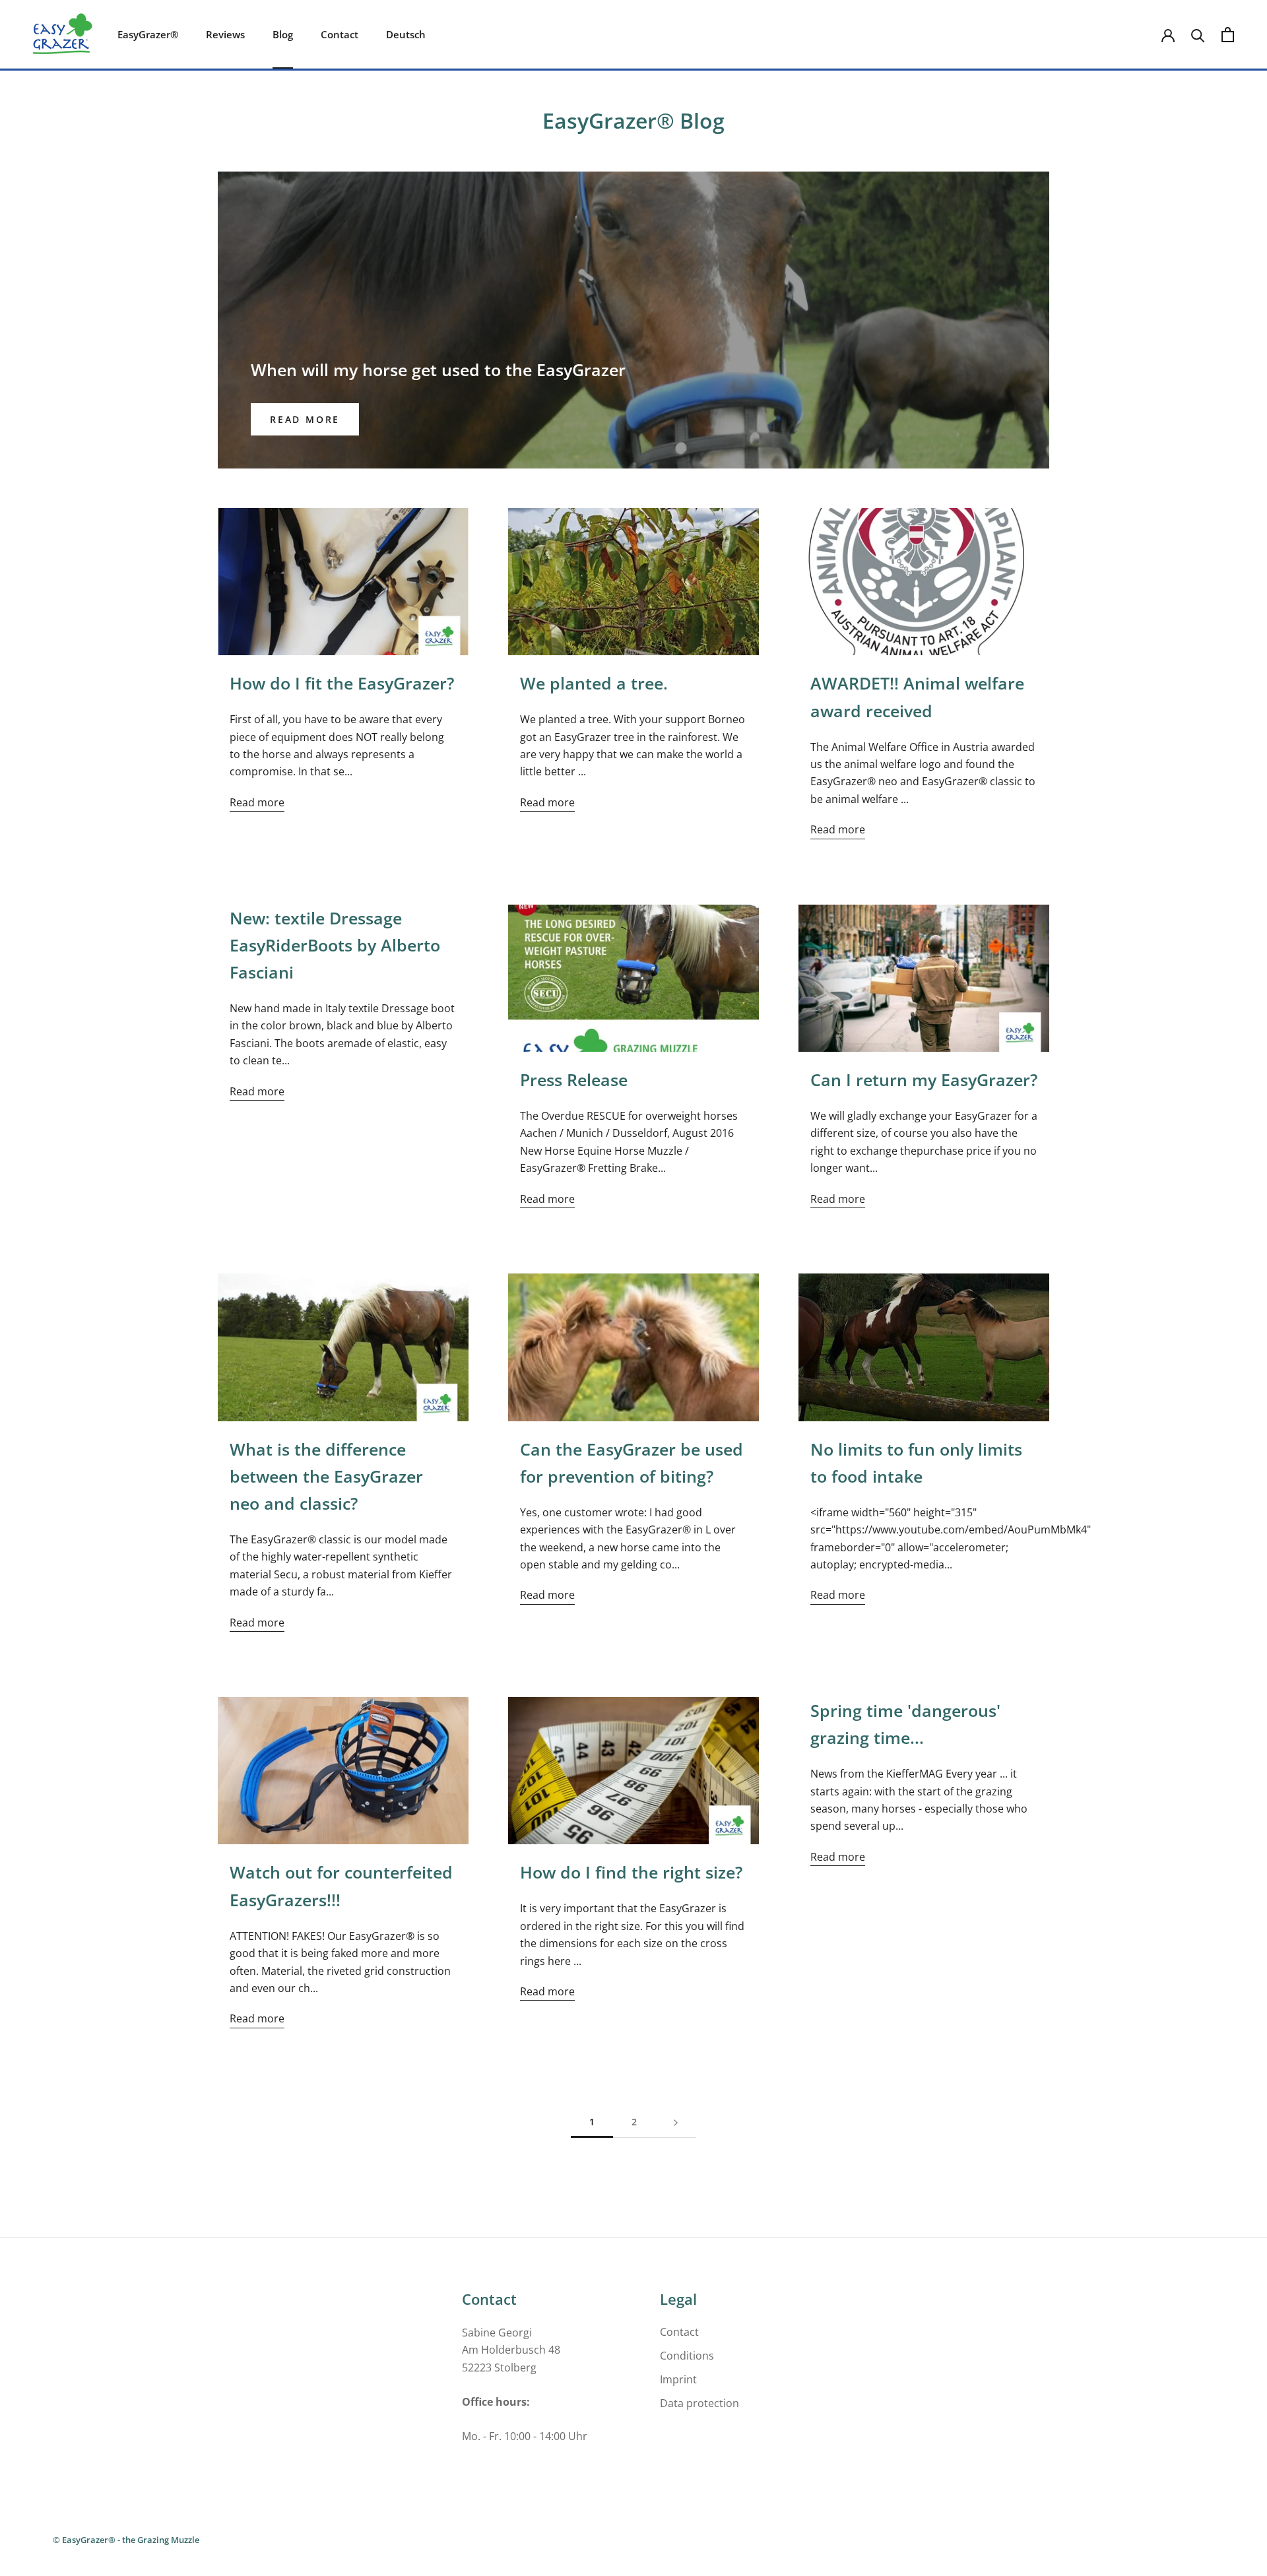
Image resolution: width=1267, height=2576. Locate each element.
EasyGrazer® (148, 34)
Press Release (574, 1079)
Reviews (225, 34)
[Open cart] (1228, 35)
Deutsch (406, 34)
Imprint (678, 2379)
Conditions (687, 2356)
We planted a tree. (594, 683)
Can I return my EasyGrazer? (924, 1079)
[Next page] (676, 2122)
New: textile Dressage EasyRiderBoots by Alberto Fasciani (335, 945)
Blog (283, 34)
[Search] (1198, 35)
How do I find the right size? (631, 1872)
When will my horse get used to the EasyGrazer (438, 370)
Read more (305, 419)
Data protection (699, 2403)
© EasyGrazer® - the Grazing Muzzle (126, 2540)
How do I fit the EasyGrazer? (342, 683)
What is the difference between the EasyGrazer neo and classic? (326, 1476)
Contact (340, 34)
